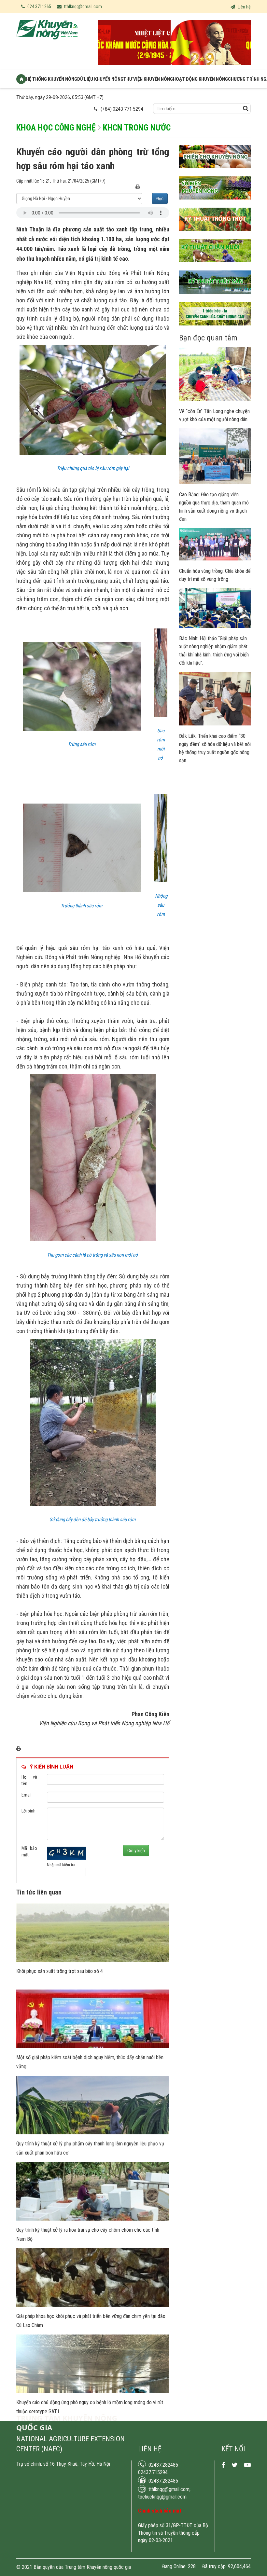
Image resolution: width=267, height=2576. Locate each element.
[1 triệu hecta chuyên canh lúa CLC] (215, 330)
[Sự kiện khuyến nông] (215, 204)
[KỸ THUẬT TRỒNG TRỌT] (215, 236)
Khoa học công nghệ (56, 128)
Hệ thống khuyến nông (52, 79)
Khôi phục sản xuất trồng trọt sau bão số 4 (60, 1971)
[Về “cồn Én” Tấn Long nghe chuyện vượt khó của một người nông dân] (215, 399)
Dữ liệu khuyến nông (100, 79)
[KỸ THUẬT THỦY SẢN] (215, 299)
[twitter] (235, 2465)
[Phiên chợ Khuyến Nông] (215, 173)
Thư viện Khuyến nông (148, 79)
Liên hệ (244, 7)
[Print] (138, 187)
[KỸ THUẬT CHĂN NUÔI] (215, 267)
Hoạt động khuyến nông (200, 79)
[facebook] (223, 2465)
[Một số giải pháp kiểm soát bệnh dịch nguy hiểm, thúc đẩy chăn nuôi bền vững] (93, 2046)
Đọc (160, 199)
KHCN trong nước (137, 128)
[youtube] (247, 2465)
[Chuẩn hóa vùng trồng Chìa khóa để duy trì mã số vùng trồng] (215, 559)
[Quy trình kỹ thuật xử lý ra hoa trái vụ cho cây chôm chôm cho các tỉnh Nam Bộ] (93, 2219)
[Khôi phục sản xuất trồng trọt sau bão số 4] (93, 1960)
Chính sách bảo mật (160, 2511)
